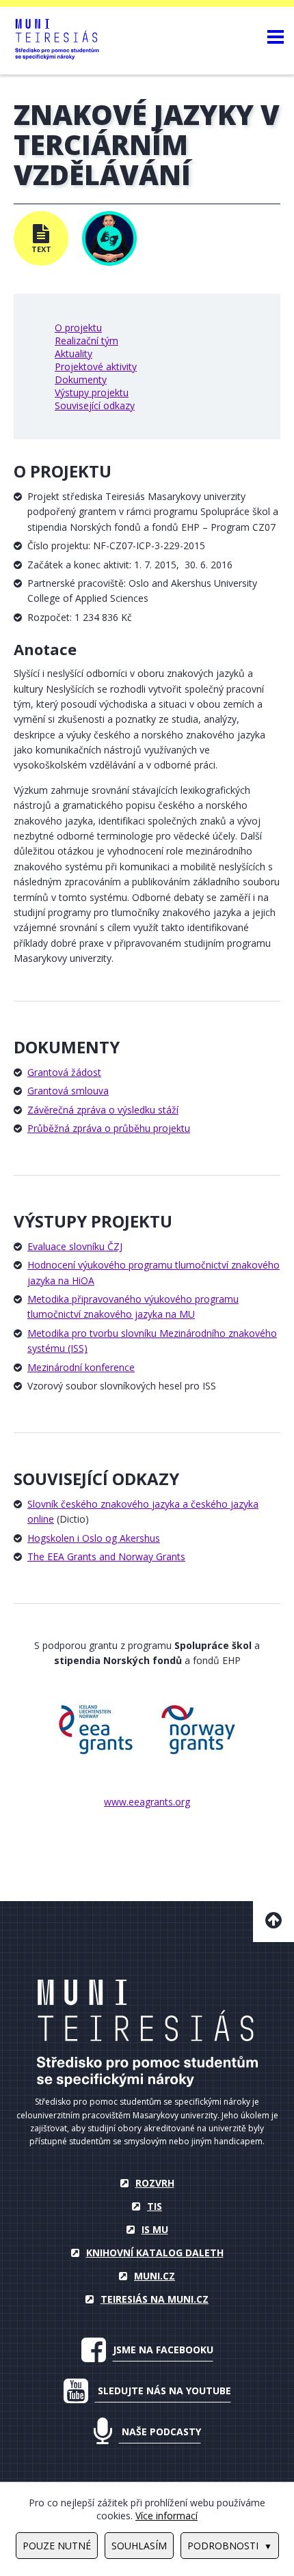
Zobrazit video (109, 238)
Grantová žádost (64, 1072)
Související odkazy (95, 405)
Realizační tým (86, 341)
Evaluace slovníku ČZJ (75, 1246)
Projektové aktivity (96, 366)
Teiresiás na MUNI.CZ (155, 2299)
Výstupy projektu (92, 392)
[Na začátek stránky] (273, 1922)
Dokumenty (81, 379)
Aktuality (73, 354)
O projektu (78, 328)
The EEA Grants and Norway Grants (106, 1556)
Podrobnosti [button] (223, 2546)
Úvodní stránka (147, 2033)
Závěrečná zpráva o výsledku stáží (103, 1110)
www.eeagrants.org (147, 1802)
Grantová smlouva (68, 1091)
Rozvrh (155, 2183)
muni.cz (155, 2276)
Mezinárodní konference (81, 1367)
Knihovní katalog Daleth (155, 2253)
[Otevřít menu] (276, 36)
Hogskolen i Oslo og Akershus (94, 1538)
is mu (155, 2229)
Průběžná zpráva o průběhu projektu (109, 1128)
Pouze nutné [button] (57, 2546)
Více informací (166, 2516)
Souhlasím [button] (139, 2546)
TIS (155, 2206)
